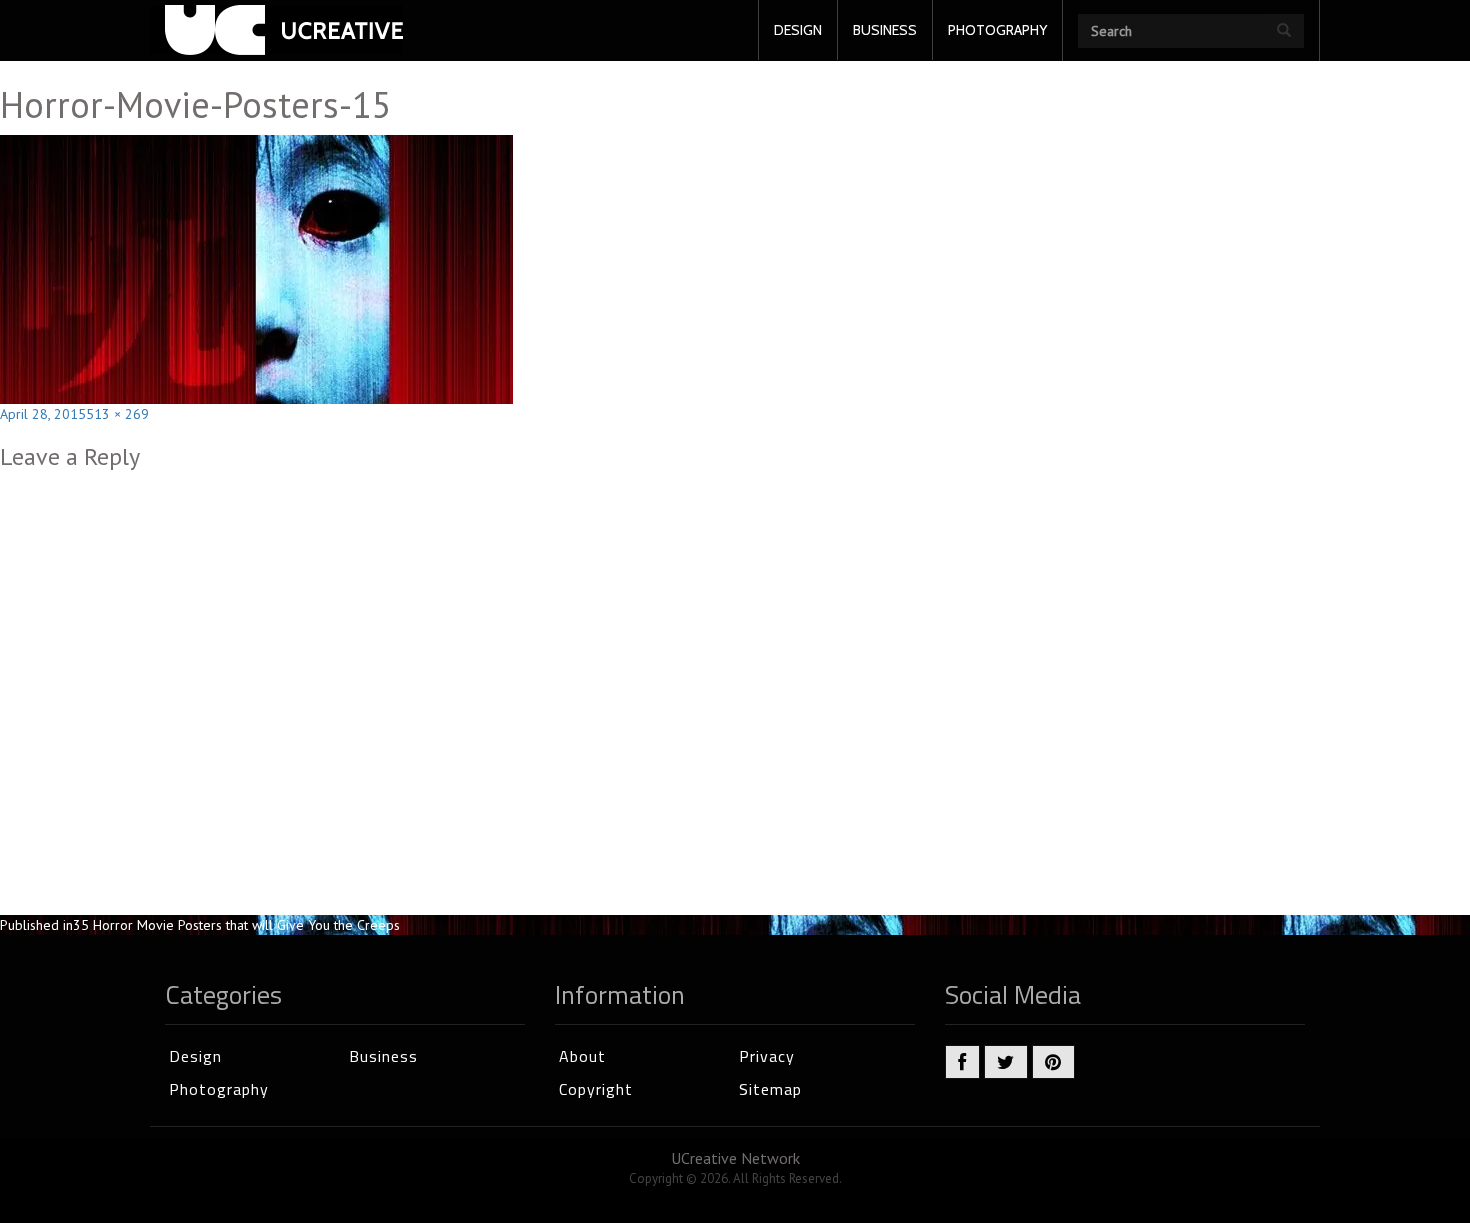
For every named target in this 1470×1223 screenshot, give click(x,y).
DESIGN (798, 30)
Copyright (596, 1089)
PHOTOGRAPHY (997, 30)
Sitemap (770, 1089)
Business (383, 1056)
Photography (219, 1089)
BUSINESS (885, 30)
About (582, 1056)
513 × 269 (117, 414)
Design (195, 1056)
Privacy (767, 1056)
